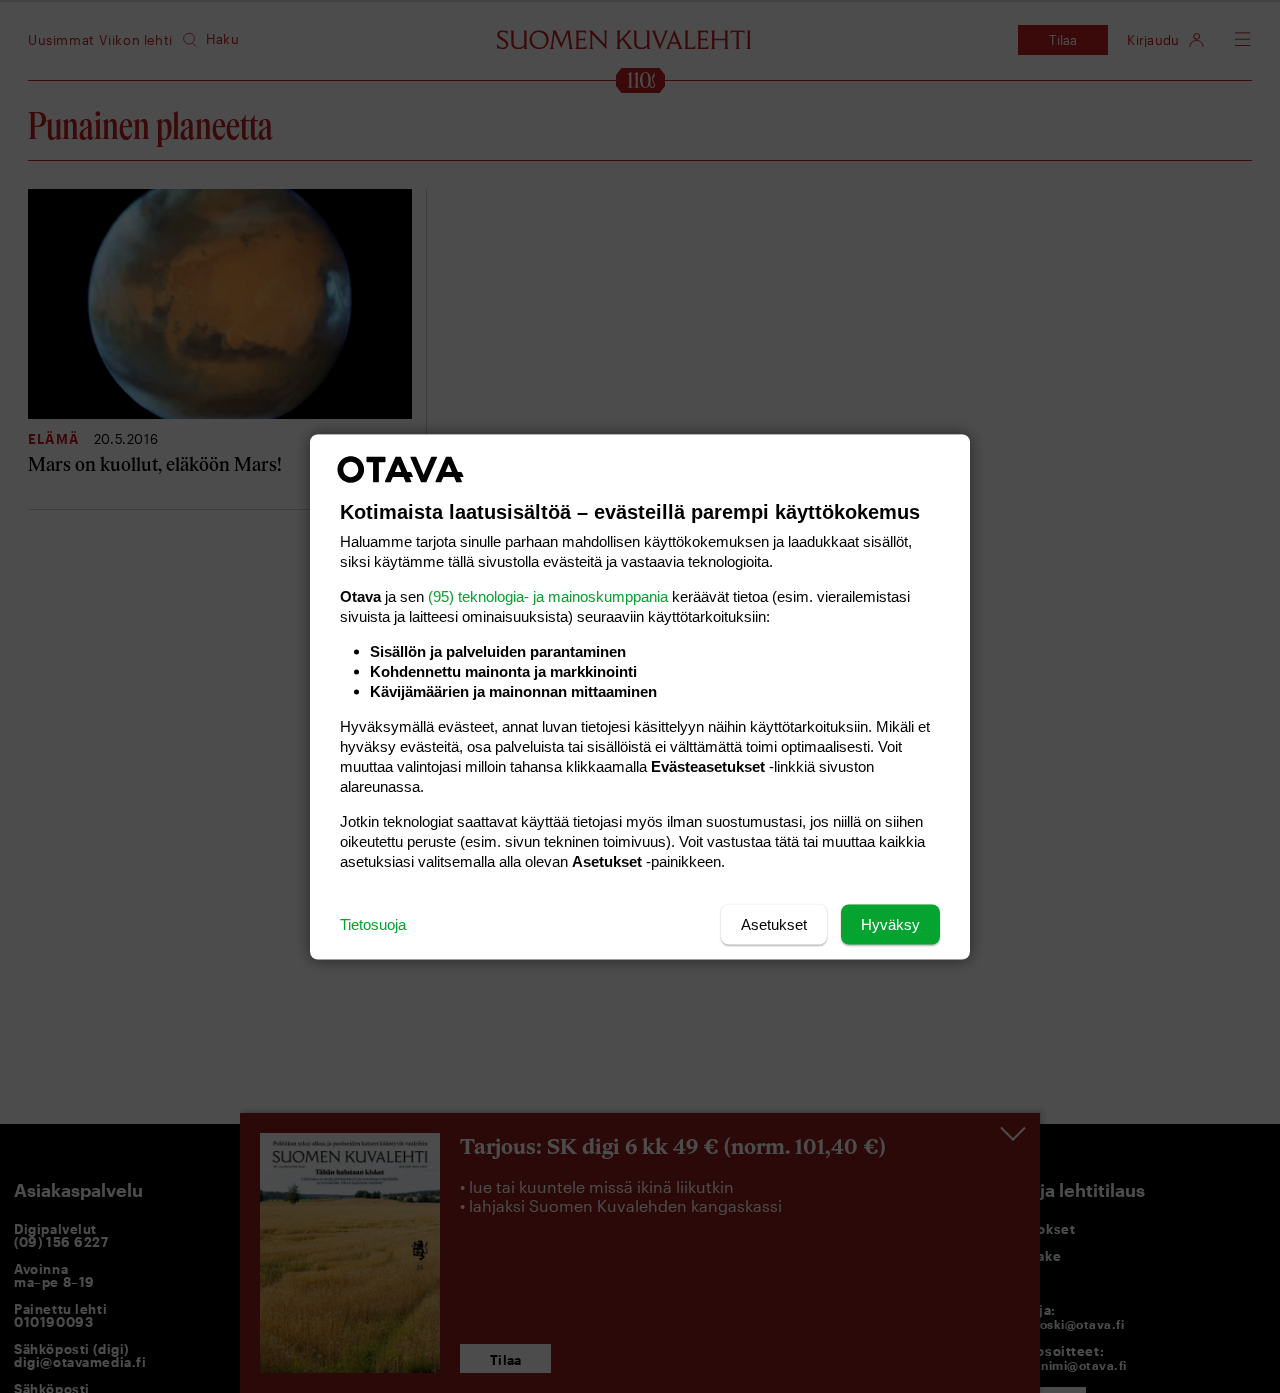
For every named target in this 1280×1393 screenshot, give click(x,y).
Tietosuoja (373, 923)
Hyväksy (890, 923)
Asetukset (774, 923)
